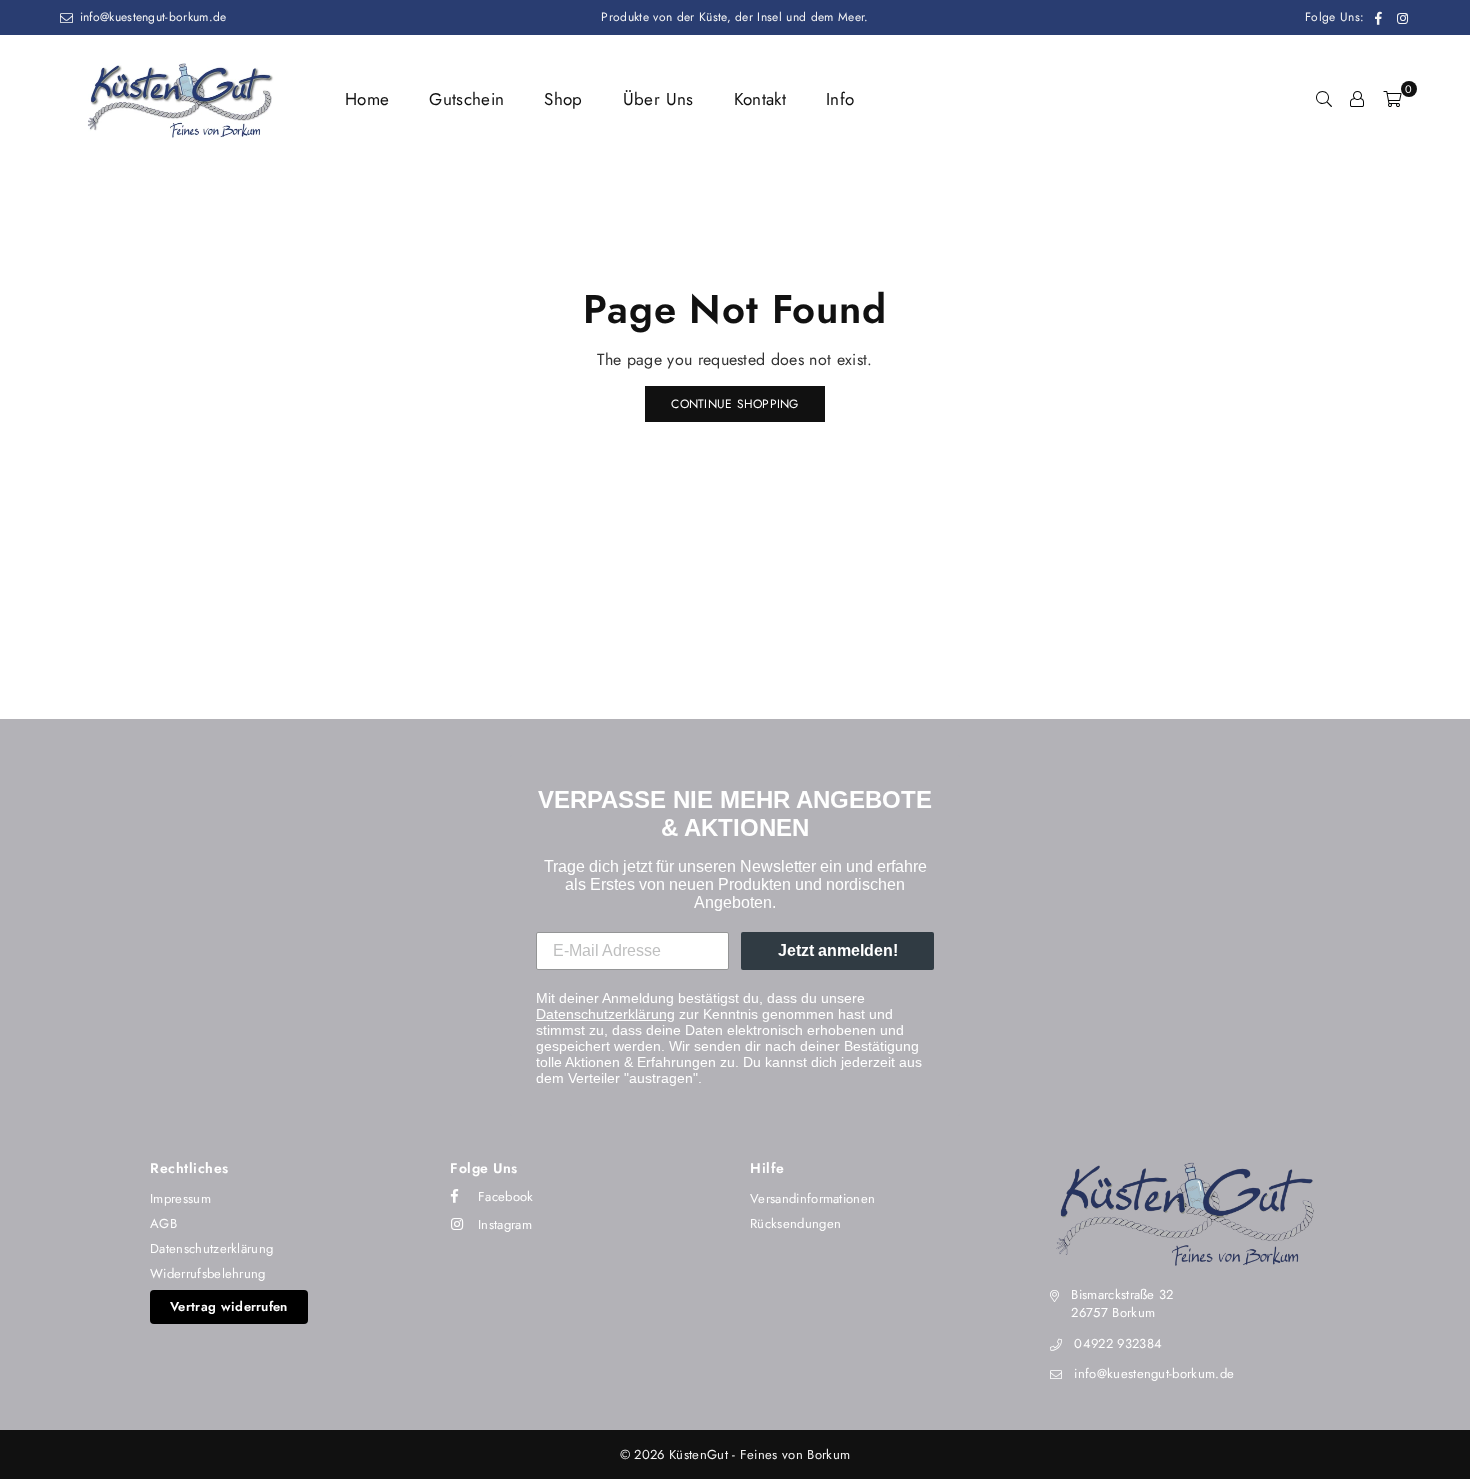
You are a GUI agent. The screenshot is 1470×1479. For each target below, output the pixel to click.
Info (840, 99)
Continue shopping (734, 404)
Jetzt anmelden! (838, 950)
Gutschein (466, 99)
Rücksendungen (795, 1223)
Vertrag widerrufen (229, 1306)
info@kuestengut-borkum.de (150, 17)
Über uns (658, 99)
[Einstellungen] (1357, 99)
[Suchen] (1324, 99)
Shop (563, 99)
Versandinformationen (812, 1198)
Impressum (180, 1198)
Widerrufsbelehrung (208, 1273)
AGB (163, 1223)
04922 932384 (1118, 1343)
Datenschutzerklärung (605, 1014)
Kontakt (760, 99)
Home (367, 99)
